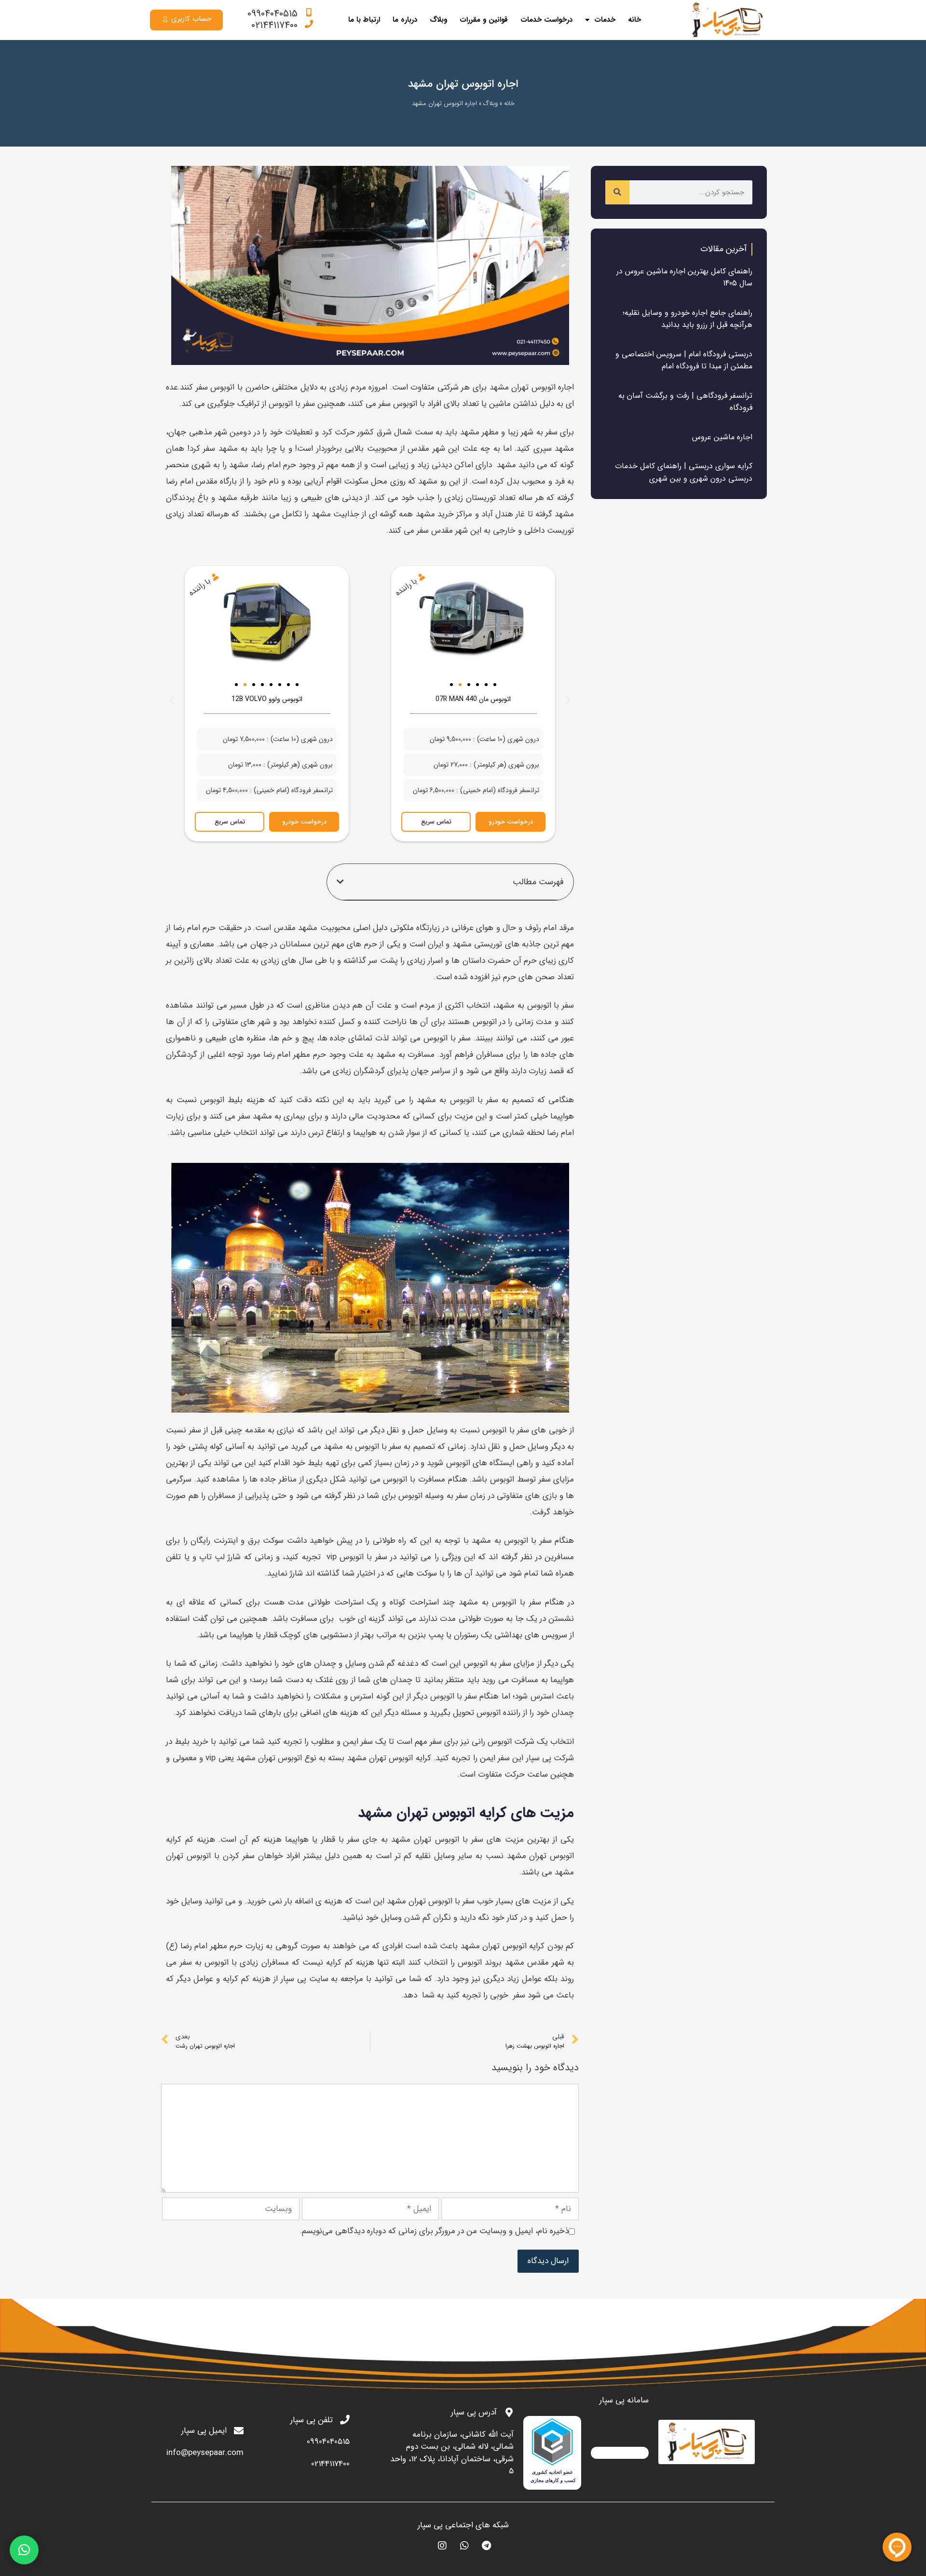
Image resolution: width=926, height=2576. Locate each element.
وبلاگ (438, 20)
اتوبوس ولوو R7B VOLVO (267, 699)
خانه (634, 20)
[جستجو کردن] (617, 192)
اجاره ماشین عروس (722, 437)
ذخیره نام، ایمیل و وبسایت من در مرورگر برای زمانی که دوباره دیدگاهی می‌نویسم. (434, 2231)
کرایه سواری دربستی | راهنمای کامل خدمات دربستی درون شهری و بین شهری (684, 472)
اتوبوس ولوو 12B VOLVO (473, 699)
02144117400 (274, 25)
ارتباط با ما (364, 20)
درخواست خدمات (546, 20)
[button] (443, 685)
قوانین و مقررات (484, 20)
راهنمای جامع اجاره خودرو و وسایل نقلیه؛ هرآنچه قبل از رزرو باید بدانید (688, 319)
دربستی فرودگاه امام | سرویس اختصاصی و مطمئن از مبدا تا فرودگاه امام (684, 360)
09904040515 (272, 14)
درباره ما (405, 20)
